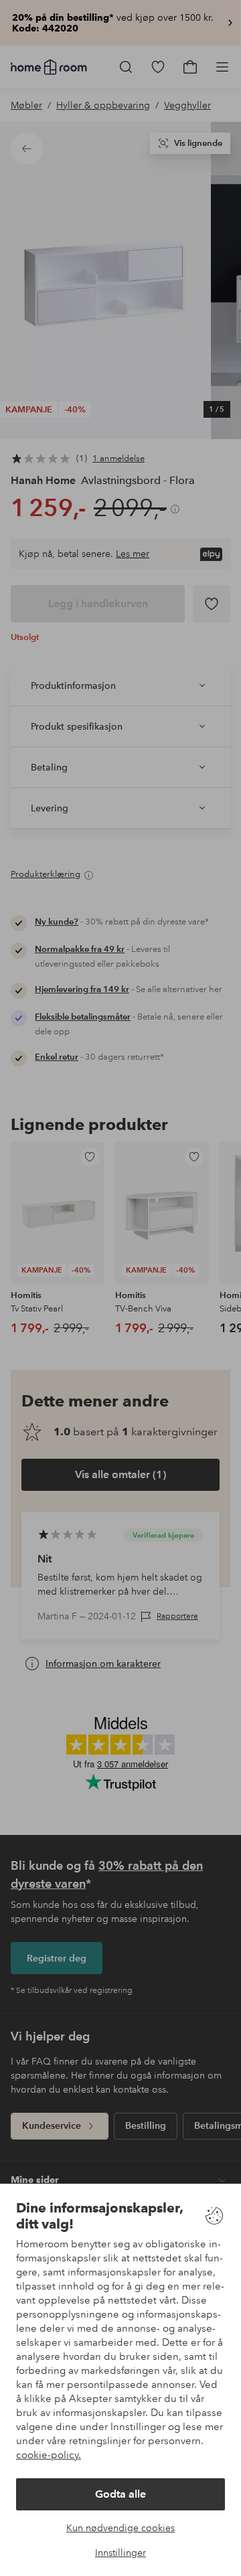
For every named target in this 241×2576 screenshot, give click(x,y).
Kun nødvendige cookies (120, 2528)
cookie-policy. (49, 2455)
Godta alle (120, 2494)
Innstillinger (120, 2553)
